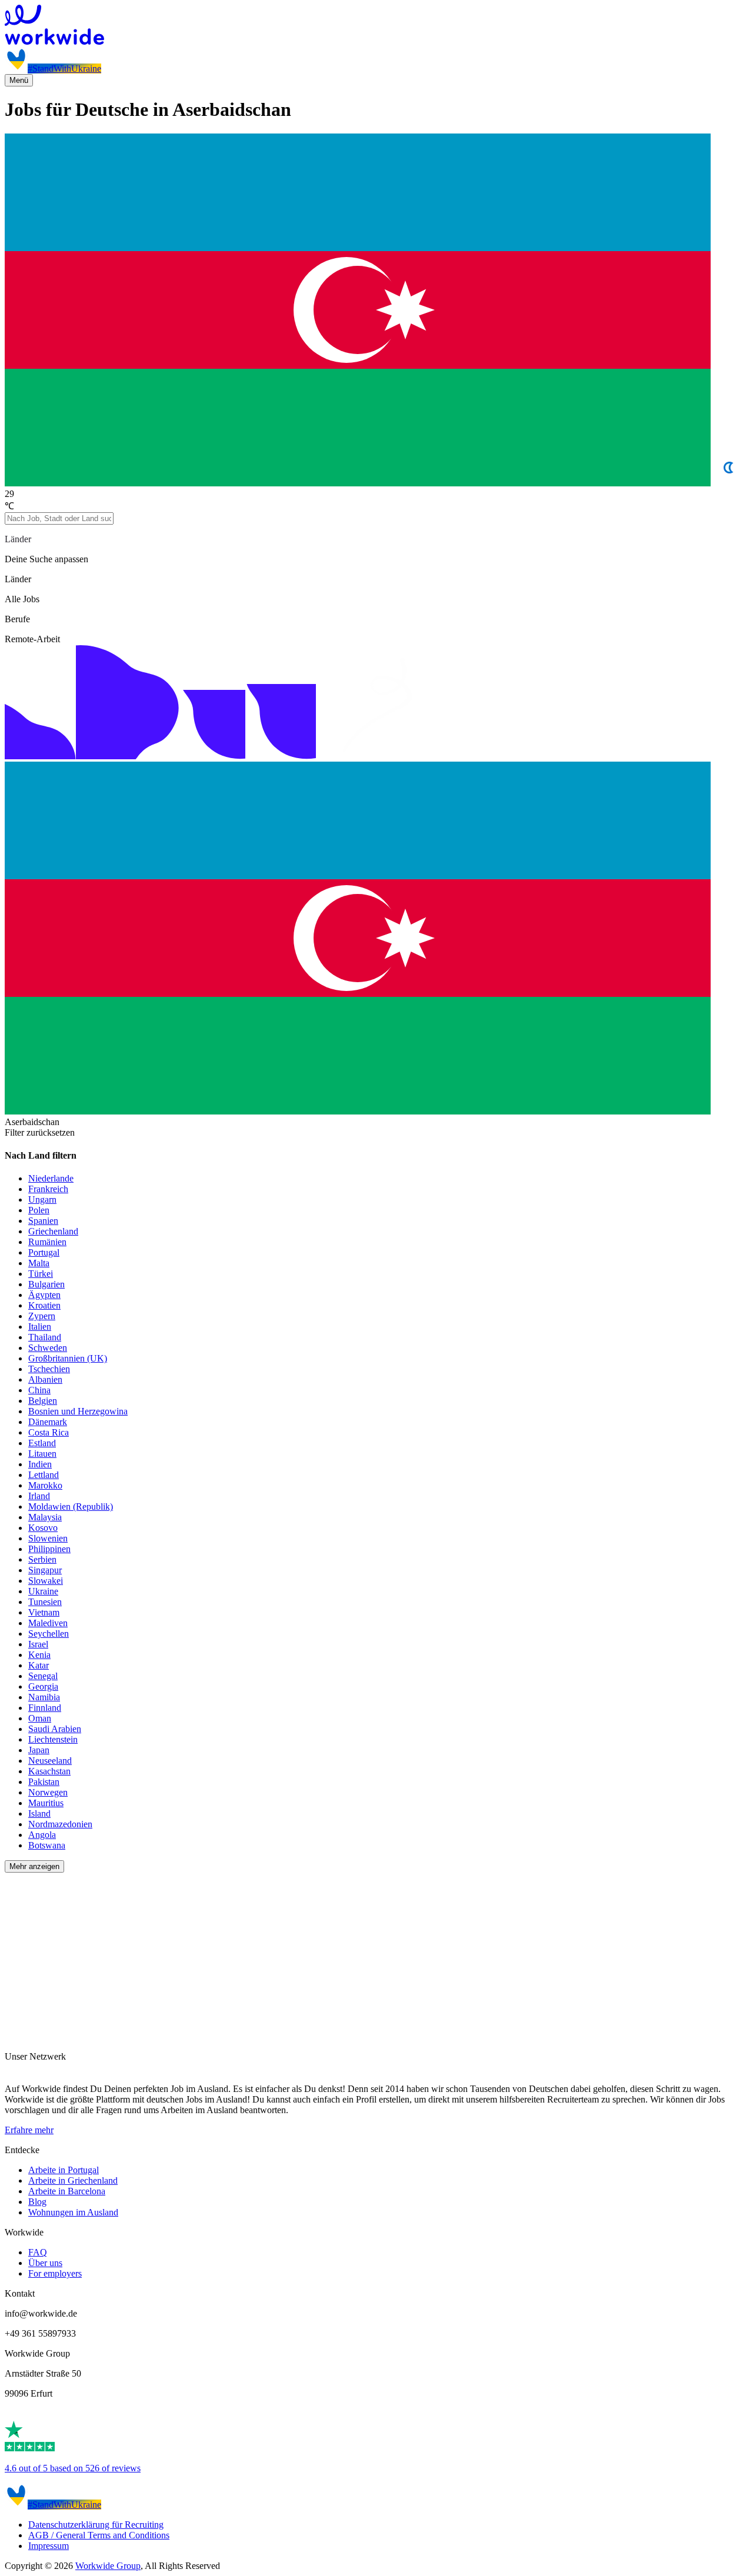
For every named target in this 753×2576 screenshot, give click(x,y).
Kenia (39, 1655)
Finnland (45, 1708)
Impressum (49, 2546)
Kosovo (43, 1528)
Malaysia (45, 1517)
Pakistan (44, 1782)
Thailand (45, 1337)
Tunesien (45, 1602)
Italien (40, 1327)
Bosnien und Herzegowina (78, 1411)
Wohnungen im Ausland (73, 2212)
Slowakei (46, 1581)
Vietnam (44, 1612)
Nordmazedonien (60, 1824)
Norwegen (48, 1792)
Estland (42, 1443)
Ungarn (42, 1199)
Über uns (45, 2263)
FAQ (38, 2252)
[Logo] (376, 26)
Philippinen (49, 1549)
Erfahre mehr (29, 2130)
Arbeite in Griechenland (73, 2180)
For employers (55, 2273)
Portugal (44, 1252)
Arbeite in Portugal (64, 2170)
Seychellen (49, 1634)
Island (39, 1813)
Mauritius (46, 1803)
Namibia (44, 1697)
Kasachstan (49, 1771)
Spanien (43, 1221)
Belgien (43, 1401)
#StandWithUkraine (64, 69)
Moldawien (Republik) (71, 1506)
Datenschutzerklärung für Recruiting (96, 2525)
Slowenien (48, 1538)
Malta (39, 1263)
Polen (39, 1210)
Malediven (48, 1623)
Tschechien (49, 1369)
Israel (38, 1644)
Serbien (42, 1559)
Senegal (43, 1676)
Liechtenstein (53, 1739)
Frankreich (48, 1189)
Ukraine (43, 1591)
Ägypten (44, 1295)
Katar (39, 1665)
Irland (39, 1496)
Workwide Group (108, 2566)
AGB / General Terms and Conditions (99, 2535)
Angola (42, 1835)
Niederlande (51, 1178)
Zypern (42, 1316)
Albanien (45, 1379)
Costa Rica (49, 1432)
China (39, 1390)
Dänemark (48, 1422)
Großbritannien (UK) (68, 1358)
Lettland (44, 1475)
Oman (40, 1718)
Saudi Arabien (55, 1729)
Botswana (47, 1845)
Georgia (43, 1686)
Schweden (48, 1348)
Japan (39, 1750)
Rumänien (47, 1242)
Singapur (45, 1570)
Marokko (45, 1485)
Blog (37, 2202)
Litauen (42, 1454)
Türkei (41, 1274)
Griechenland (53, 1231)
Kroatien (44, 1305)
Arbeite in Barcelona (67, 2191)
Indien (40, 1464)
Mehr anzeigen (34, 1866)
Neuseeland (50, 1761)
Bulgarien (46, 1284)
